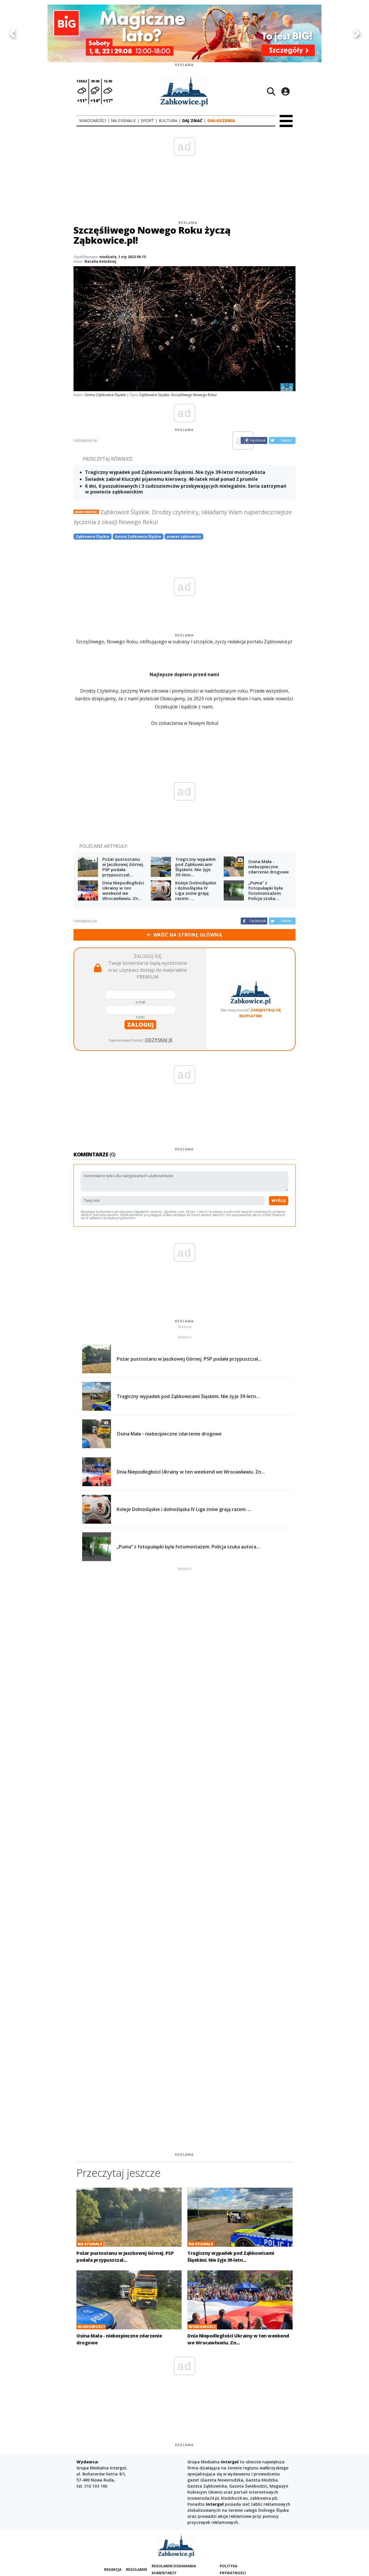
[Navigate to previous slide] (12, 33)
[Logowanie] (285, 91)
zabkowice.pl (263, 2498)
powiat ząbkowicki (184, 537)
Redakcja (113, 2570)
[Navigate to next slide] (357, 33)
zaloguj (140, 1025)
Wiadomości (86, 512)
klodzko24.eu (234, 2498)
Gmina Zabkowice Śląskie (138, 537)
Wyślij (279, 1200)
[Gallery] (184, 33)
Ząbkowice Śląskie (93, 537)
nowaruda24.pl (204, 2498)
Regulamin (137, 2570)
